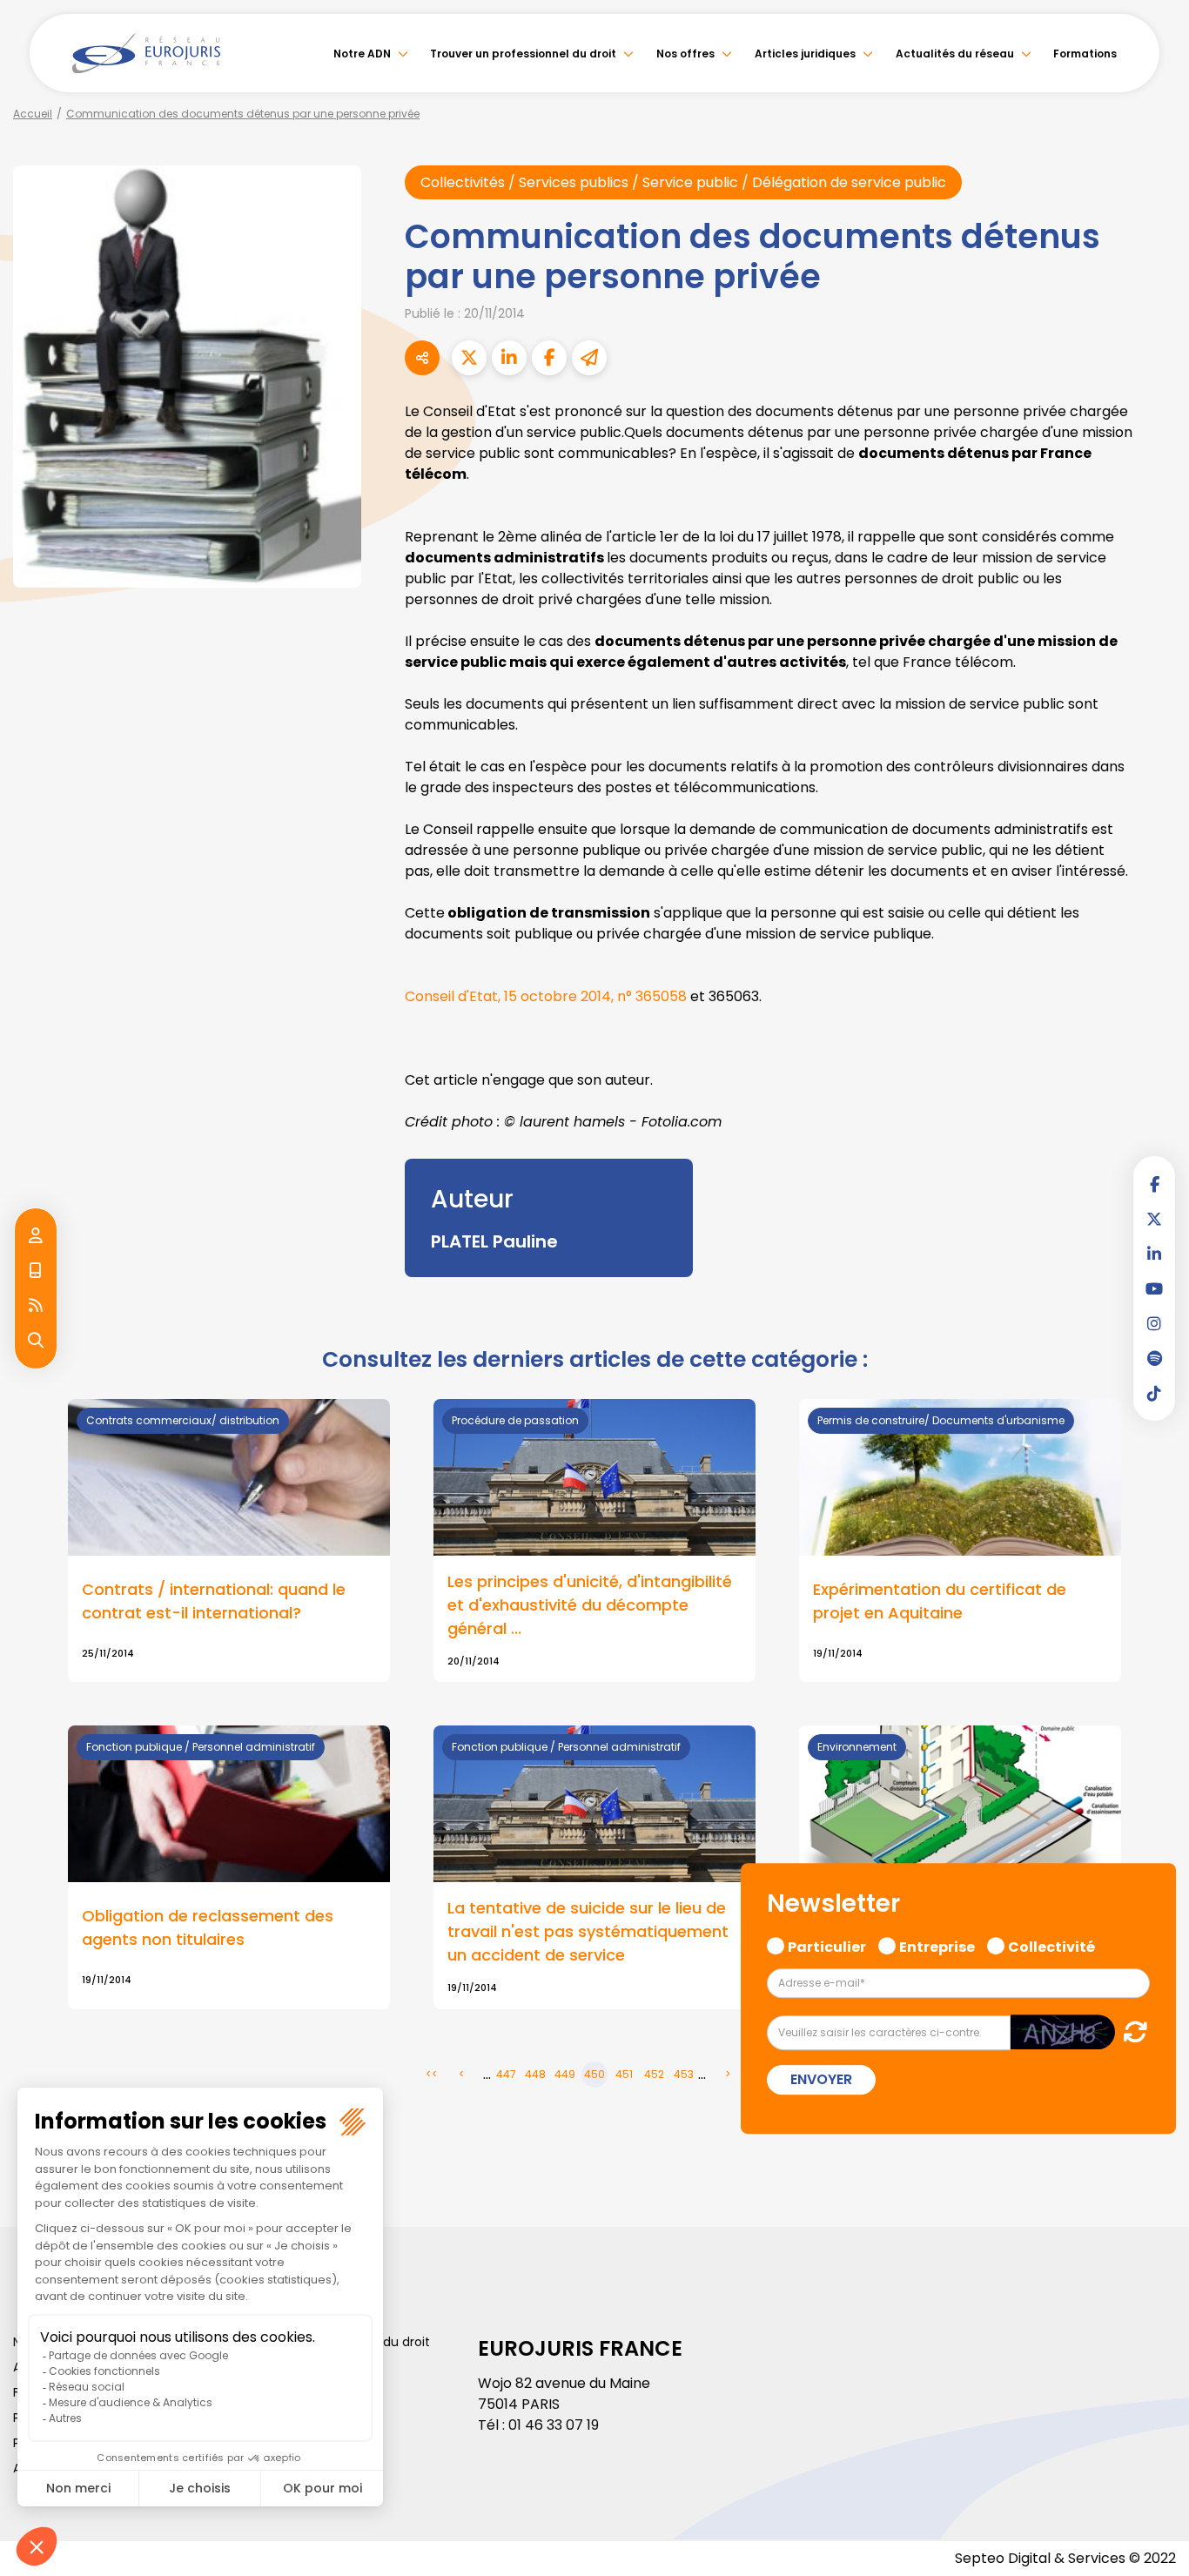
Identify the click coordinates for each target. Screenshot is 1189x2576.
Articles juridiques (805, 54)
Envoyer (821, 2079)
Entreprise (937, 1945)
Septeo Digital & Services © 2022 (1065, 2558)
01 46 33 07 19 (554, 2425)
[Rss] (36, 1306)
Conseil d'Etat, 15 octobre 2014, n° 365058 (546, 996)
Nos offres (685, 54)
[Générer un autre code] (1130, 2031)
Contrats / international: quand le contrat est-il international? (214, 1601)
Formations (1085, 54)
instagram (1154, 1323)
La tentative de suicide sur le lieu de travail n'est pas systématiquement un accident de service (588, 1931)
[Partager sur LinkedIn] (509, 358)
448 (535, 2074)
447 (506, 2074)
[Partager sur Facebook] (549, 358)
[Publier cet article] (469, 358)
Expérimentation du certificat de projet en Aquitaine (940, 1601)
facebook (1154, 1184)
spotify (1154, 1358)
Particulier (827, 1945)
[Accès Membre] (36, 1236)
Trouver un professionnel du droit (523, 54)
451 (624, 2074)
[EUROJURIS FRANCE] (146, 53)
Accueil (33, 114)
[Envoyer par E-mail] (589, 358)
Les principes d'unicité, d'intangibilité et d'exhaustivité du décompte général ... (590, 1605)
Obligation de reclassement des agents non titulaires (208, 1927)
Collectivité (1051, 1945)
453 (684, 2074)
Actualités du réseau (955, 54)
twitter (1154, 1219)
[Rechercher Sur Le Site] (36, 1341)
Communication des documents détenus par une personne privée (243, 114)
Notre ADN (362, 54)
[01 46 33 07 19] (36, 1271)
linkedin (1154, 1254)
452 (654, 2074)
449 (565, 2074)
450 (594, 2074)
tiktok (1154, 1393)
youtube (1154, 1288)
